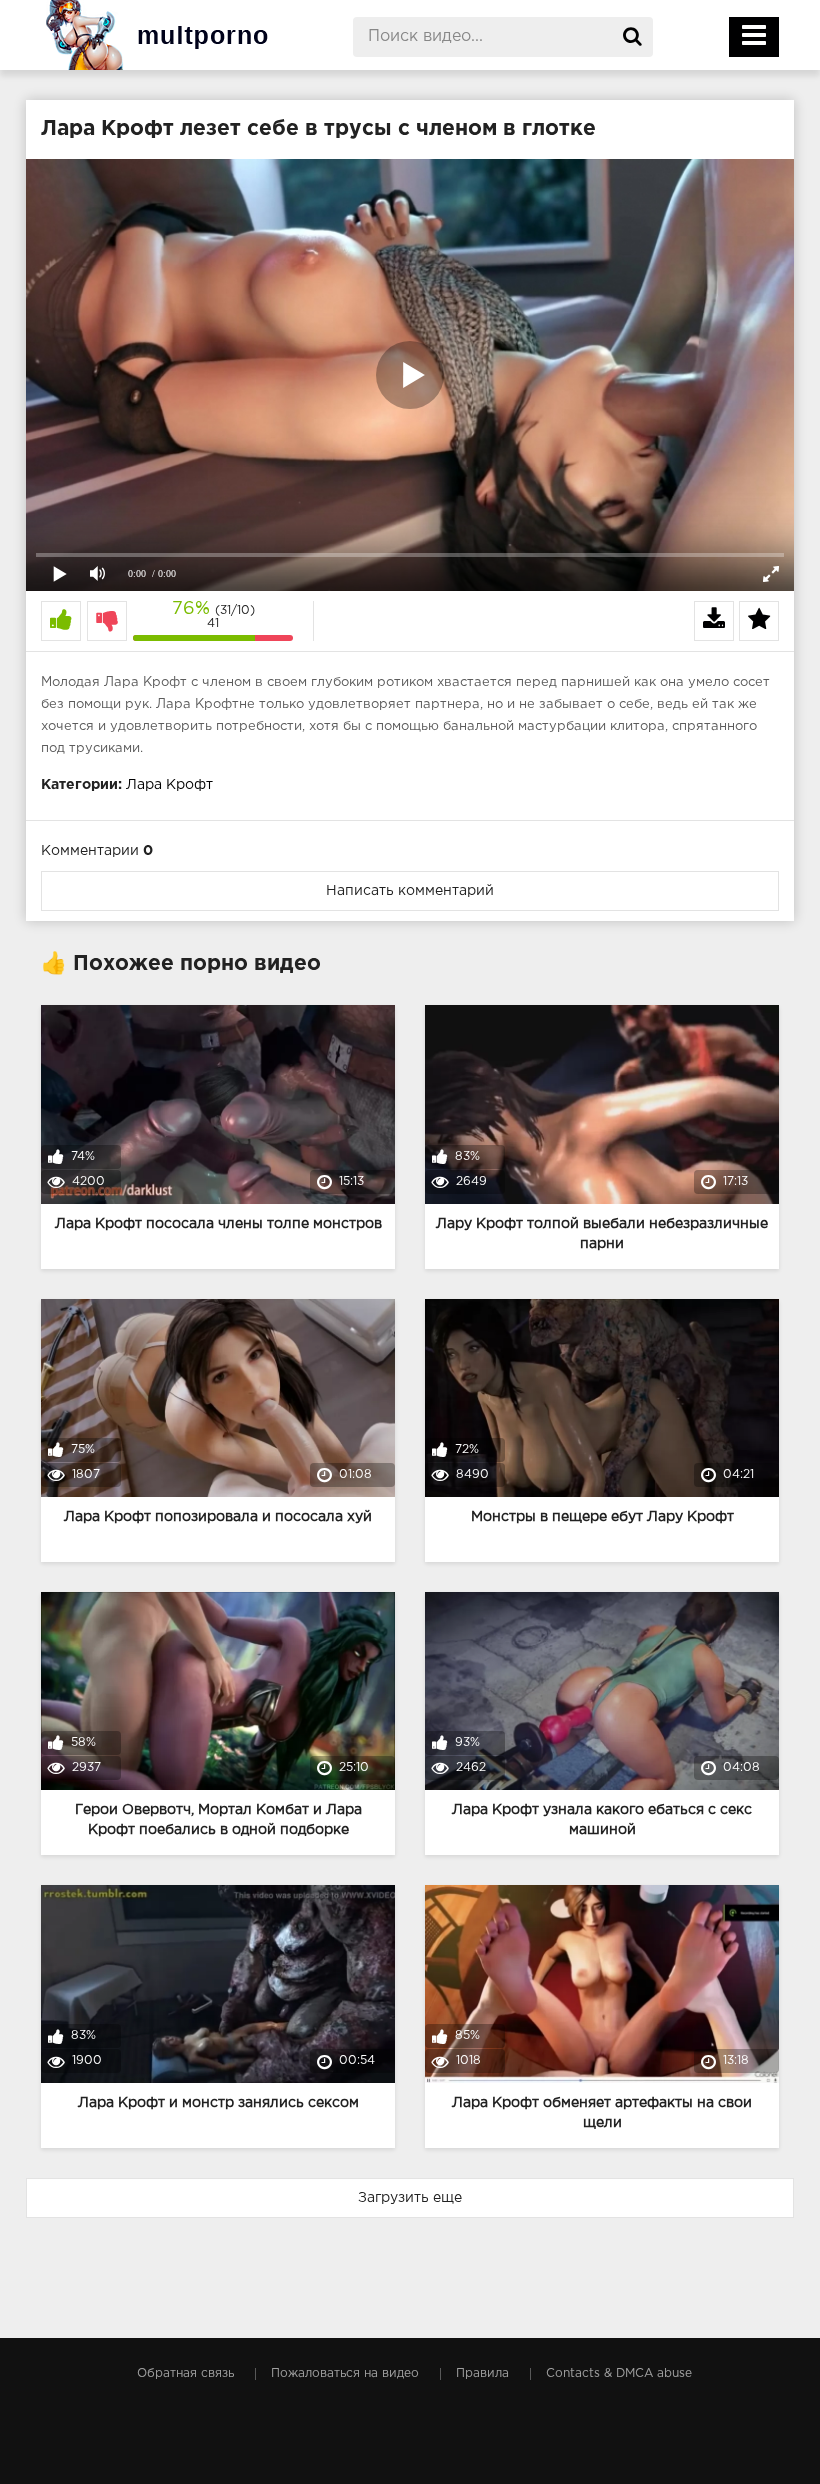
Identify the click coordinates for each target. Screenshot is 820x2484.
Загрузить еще (410, 2198)
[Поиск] (633, 37)
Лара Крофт (169, 785)
